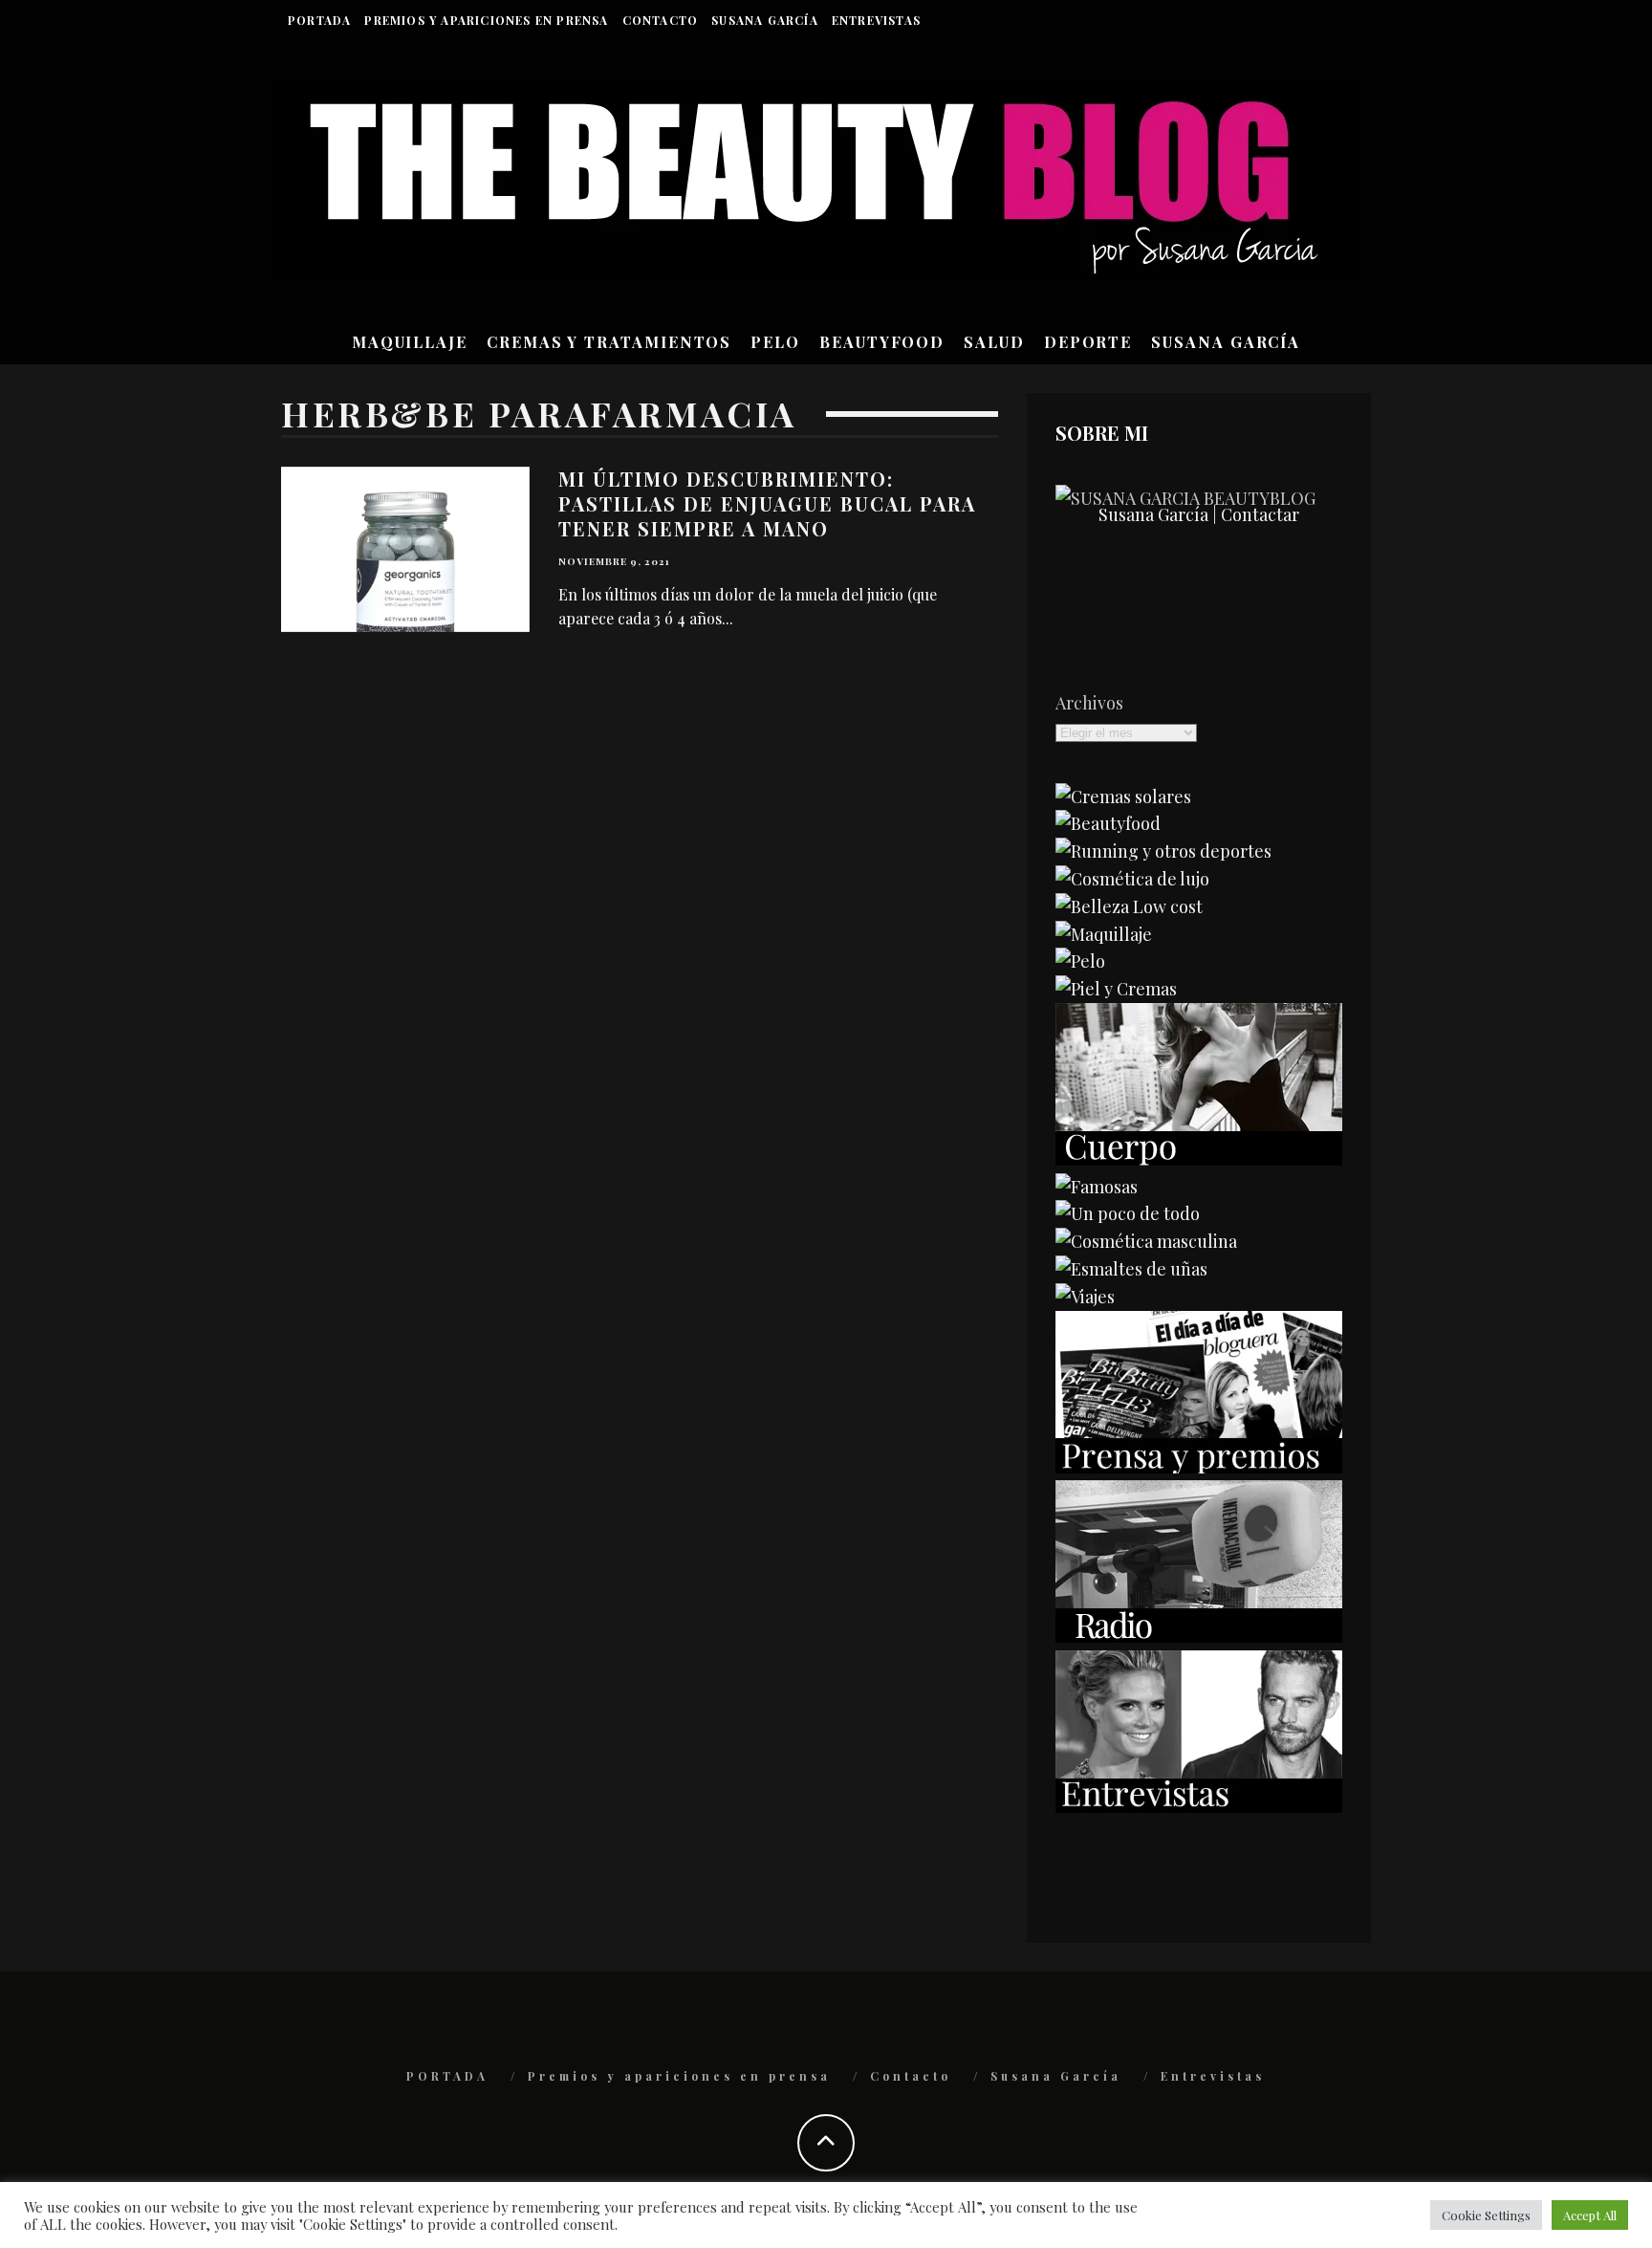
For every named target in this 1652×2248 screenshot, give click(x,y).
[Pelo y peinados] (1080, 961)
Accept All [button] (1590, 2215)
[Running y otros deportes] (1163, 851)
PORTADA (319, 20)
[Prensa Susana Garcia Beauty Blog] (1199, 1467)
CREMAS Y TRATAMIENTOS (609, 342)
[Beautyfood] (1108, 823)
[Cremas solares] (1123, 797)
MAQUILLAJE (410, 342)
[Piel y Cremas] (1116, 989)
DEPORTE (1088, 342)
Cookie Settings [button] (1486, 2215)
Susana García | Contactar (1199, 514)
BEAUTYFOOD (882, 342)
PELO (775, 342)
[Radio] (1199, 1636)
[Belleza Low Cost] (1129, 906)
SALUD (994, 342)
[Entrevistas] (1199, 1806)
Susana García (765, 20)
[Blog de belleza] (1128, 1213)
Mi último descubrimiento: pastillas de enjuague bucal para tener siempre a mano (767, 503)
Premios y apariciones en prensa (486, 20)
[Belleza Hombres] (1146, 1241)
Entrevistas (876, 20)
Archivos (1089, 703)
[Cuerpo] (1199, 1159)
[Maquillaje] (1104, 934)
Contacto (661, 20)
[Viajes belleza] (1085, 1297)
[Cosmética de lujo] (1132, 879)
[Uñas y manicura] (1131, 1269)
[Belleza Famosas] (1097, 1187)
